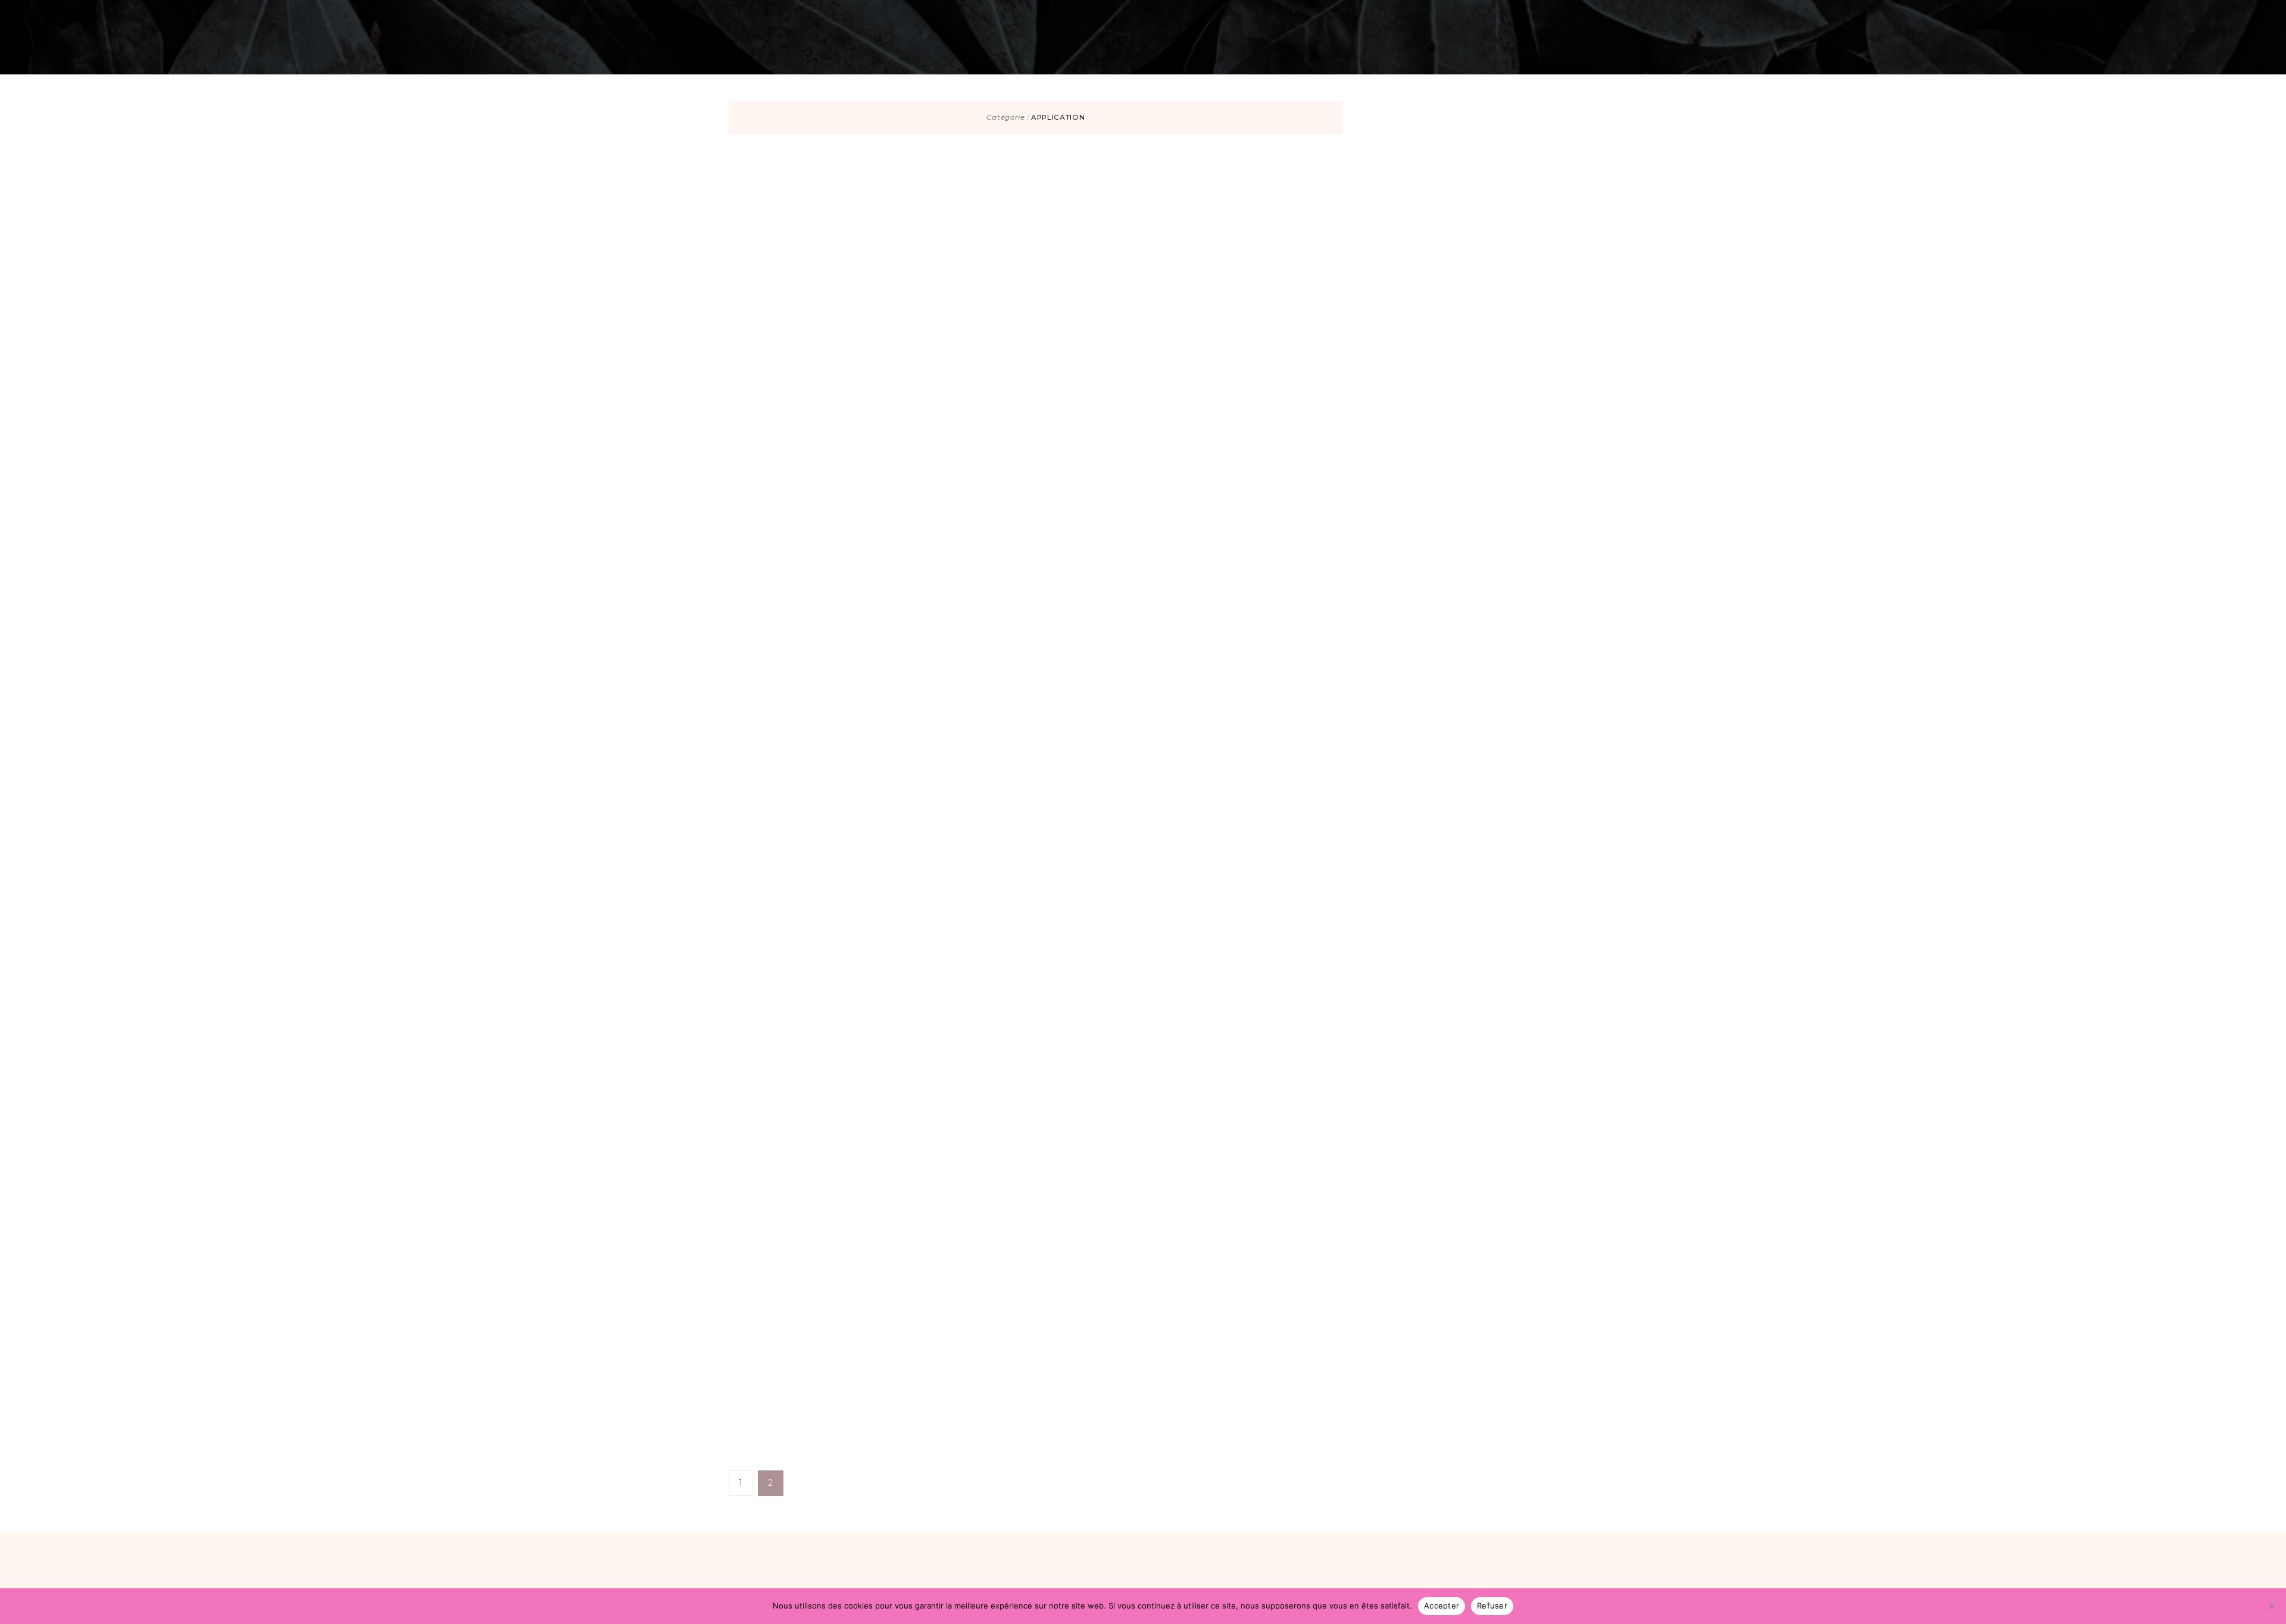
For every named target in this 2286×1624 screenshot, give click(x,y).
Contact (1642, 14)
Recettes (645, 14)
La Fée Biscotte (1073, 259)
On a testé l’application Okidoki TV (1142, 1242)
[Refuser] (2271, 1606)
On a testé (787, 14)
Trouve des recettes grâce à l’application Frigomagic (1159, 640)
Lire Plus (1061, 367)
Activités (714, 14)
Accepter (1442, 1606)
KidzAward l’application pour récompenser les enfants (1147, 942)
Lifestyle (1575, 14)
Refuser (1492, 1606)
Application (1052, 171)
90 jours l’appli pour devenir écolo (1167, 215)
